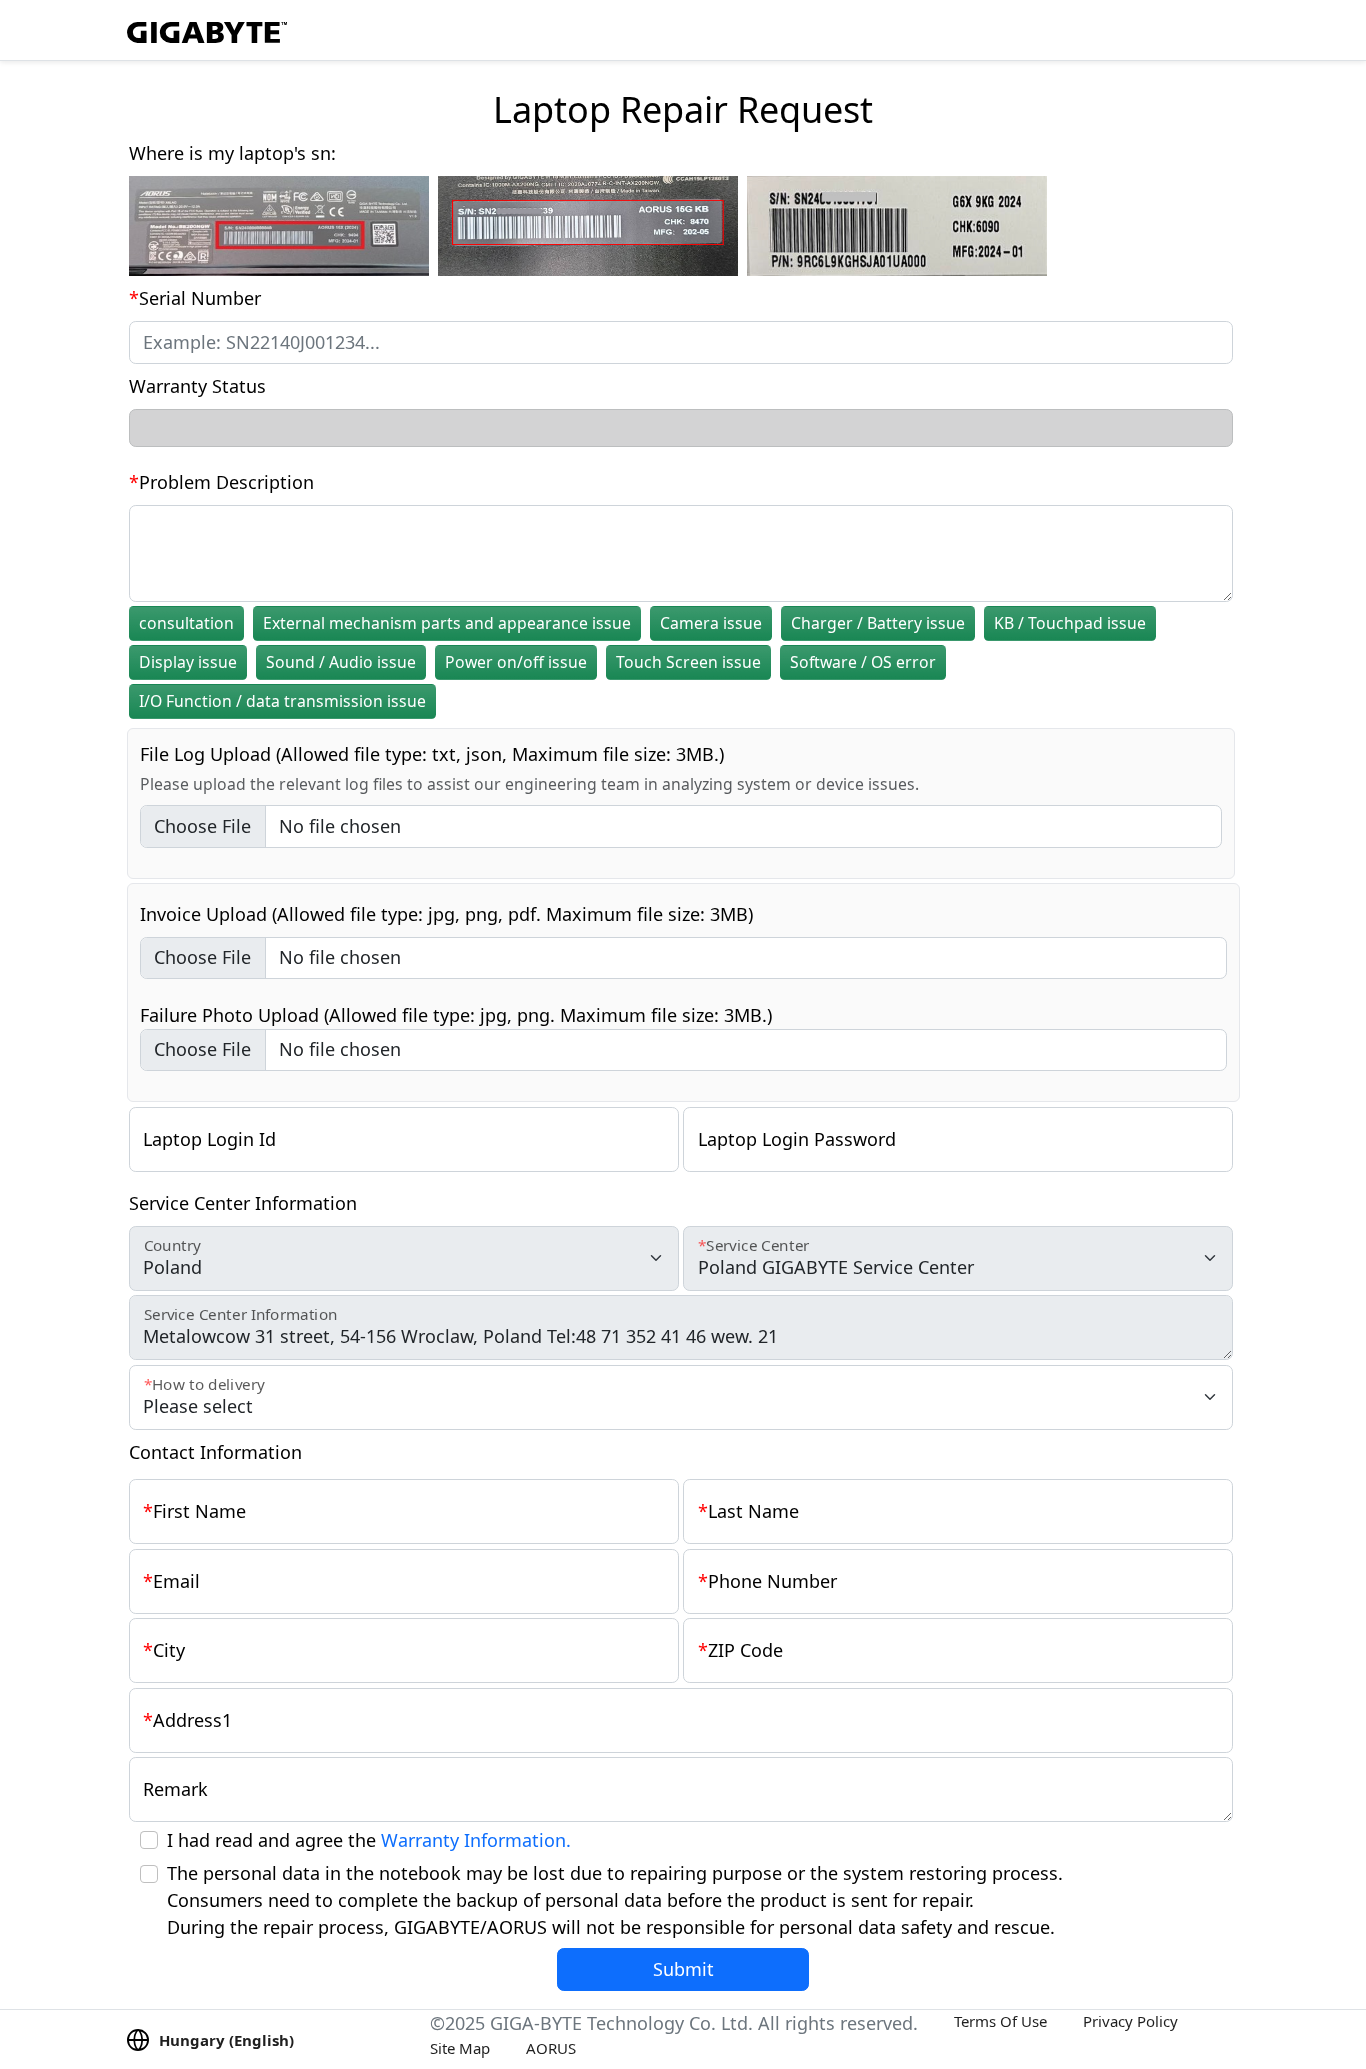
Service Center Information (243, 1203)
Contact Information (215, 1452)
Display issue (188, 662)
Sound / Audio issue (341, 662)
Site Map (460, 2048)
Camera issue (711, 623)
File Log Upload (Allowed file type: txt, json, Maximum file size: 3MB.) (432, 754)
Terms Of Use (1000, 2021)
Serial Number (200, 298)
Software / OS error (863, 662)
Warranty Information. (476, 1840)
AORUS (551, 2048)
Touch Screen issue (688, 662)
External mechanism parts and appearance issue (447, 623)
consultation (186, 623)
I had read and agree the (369, 1840)
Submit (683, 1969)
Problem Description (226, 482)
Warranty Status (197, 386)
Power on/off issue (516, 662)
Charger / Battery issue (878, 623)
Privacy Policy (1130, 2021)
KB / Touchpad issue (1070, 623)
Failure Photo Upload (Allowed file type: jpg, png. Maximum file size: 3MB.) (456, 1015)
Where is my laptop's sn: (232, 153)
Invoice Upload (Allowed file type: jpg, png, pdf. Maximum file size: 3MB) (446, 914)
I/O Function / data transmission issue (282, 701)
